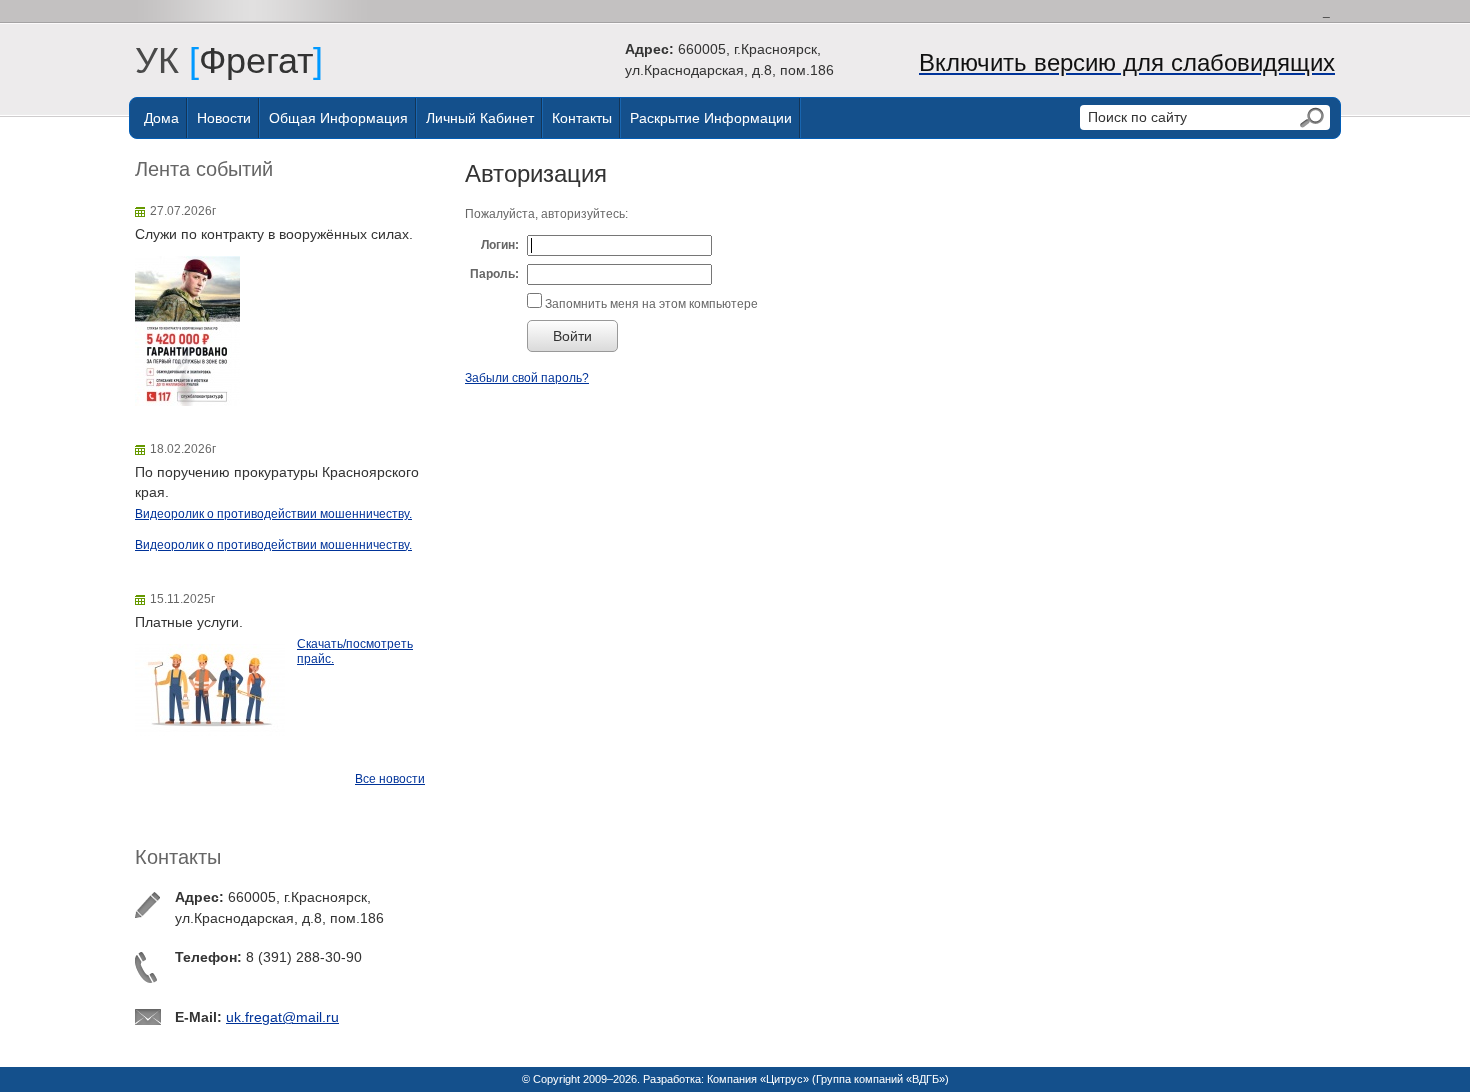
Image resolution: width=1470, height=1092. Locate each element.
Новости (224, 118)
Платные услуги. (189, 622)
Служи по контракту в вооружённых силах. (274, 234)
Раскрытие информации (711, 118)
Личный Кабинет (480, 118)
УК (167, 60)
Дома (161, 118)
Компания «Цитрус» (758, 1079)
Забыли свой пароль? (527, 378)
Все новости (390, 779)
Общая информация (338, 118)
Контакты (582, 118)
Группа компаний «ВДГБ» (880, 1079)
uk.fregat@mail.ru (282, 1017)
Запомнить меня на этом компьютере (650, 304)
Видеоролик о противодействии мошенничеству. (273, 514)
